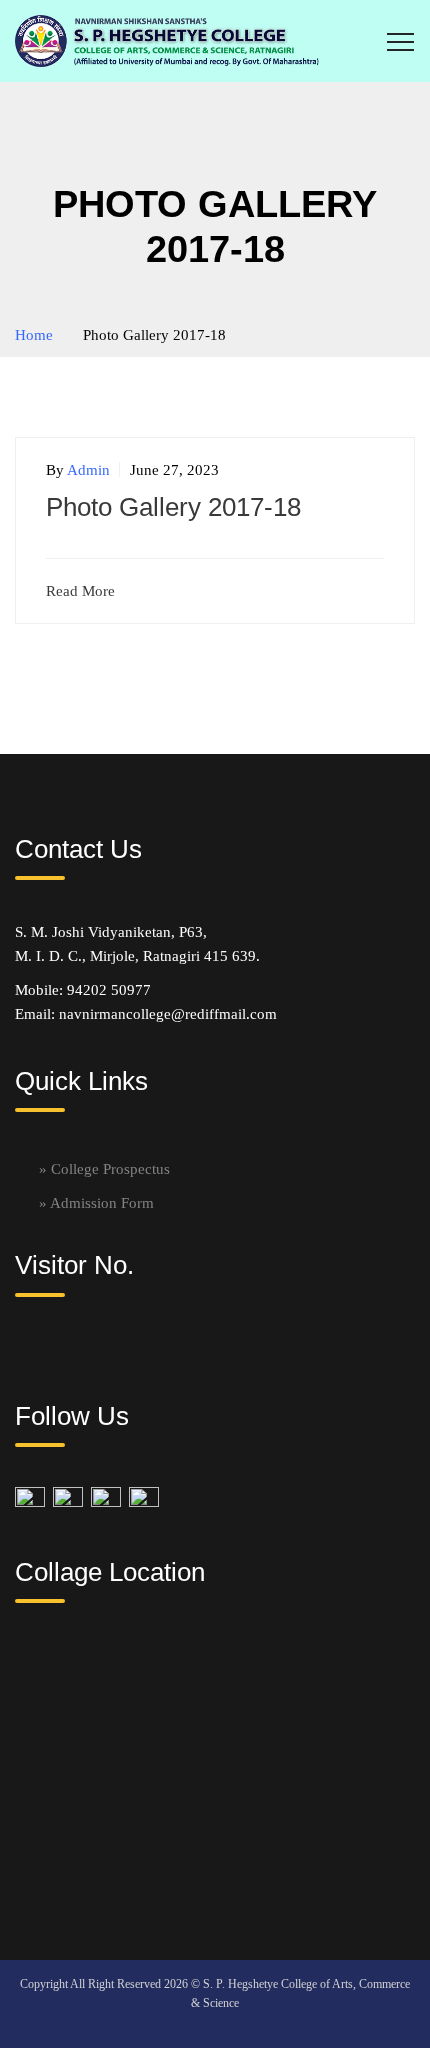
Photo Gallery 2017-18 (173, 507)
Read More (80, 591)
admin (88, 470)
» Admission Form (96, 1203)
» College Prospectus (104, 1169)
